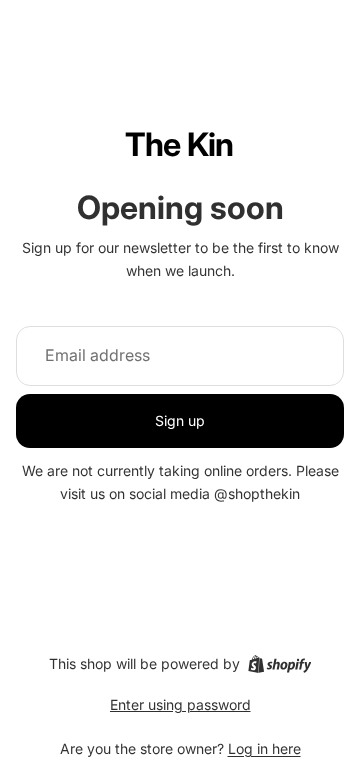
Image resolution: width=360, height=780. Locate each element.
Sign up (180, 420)
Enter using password (180, 704)
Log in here (264, 748)
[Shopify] (279, 664)
